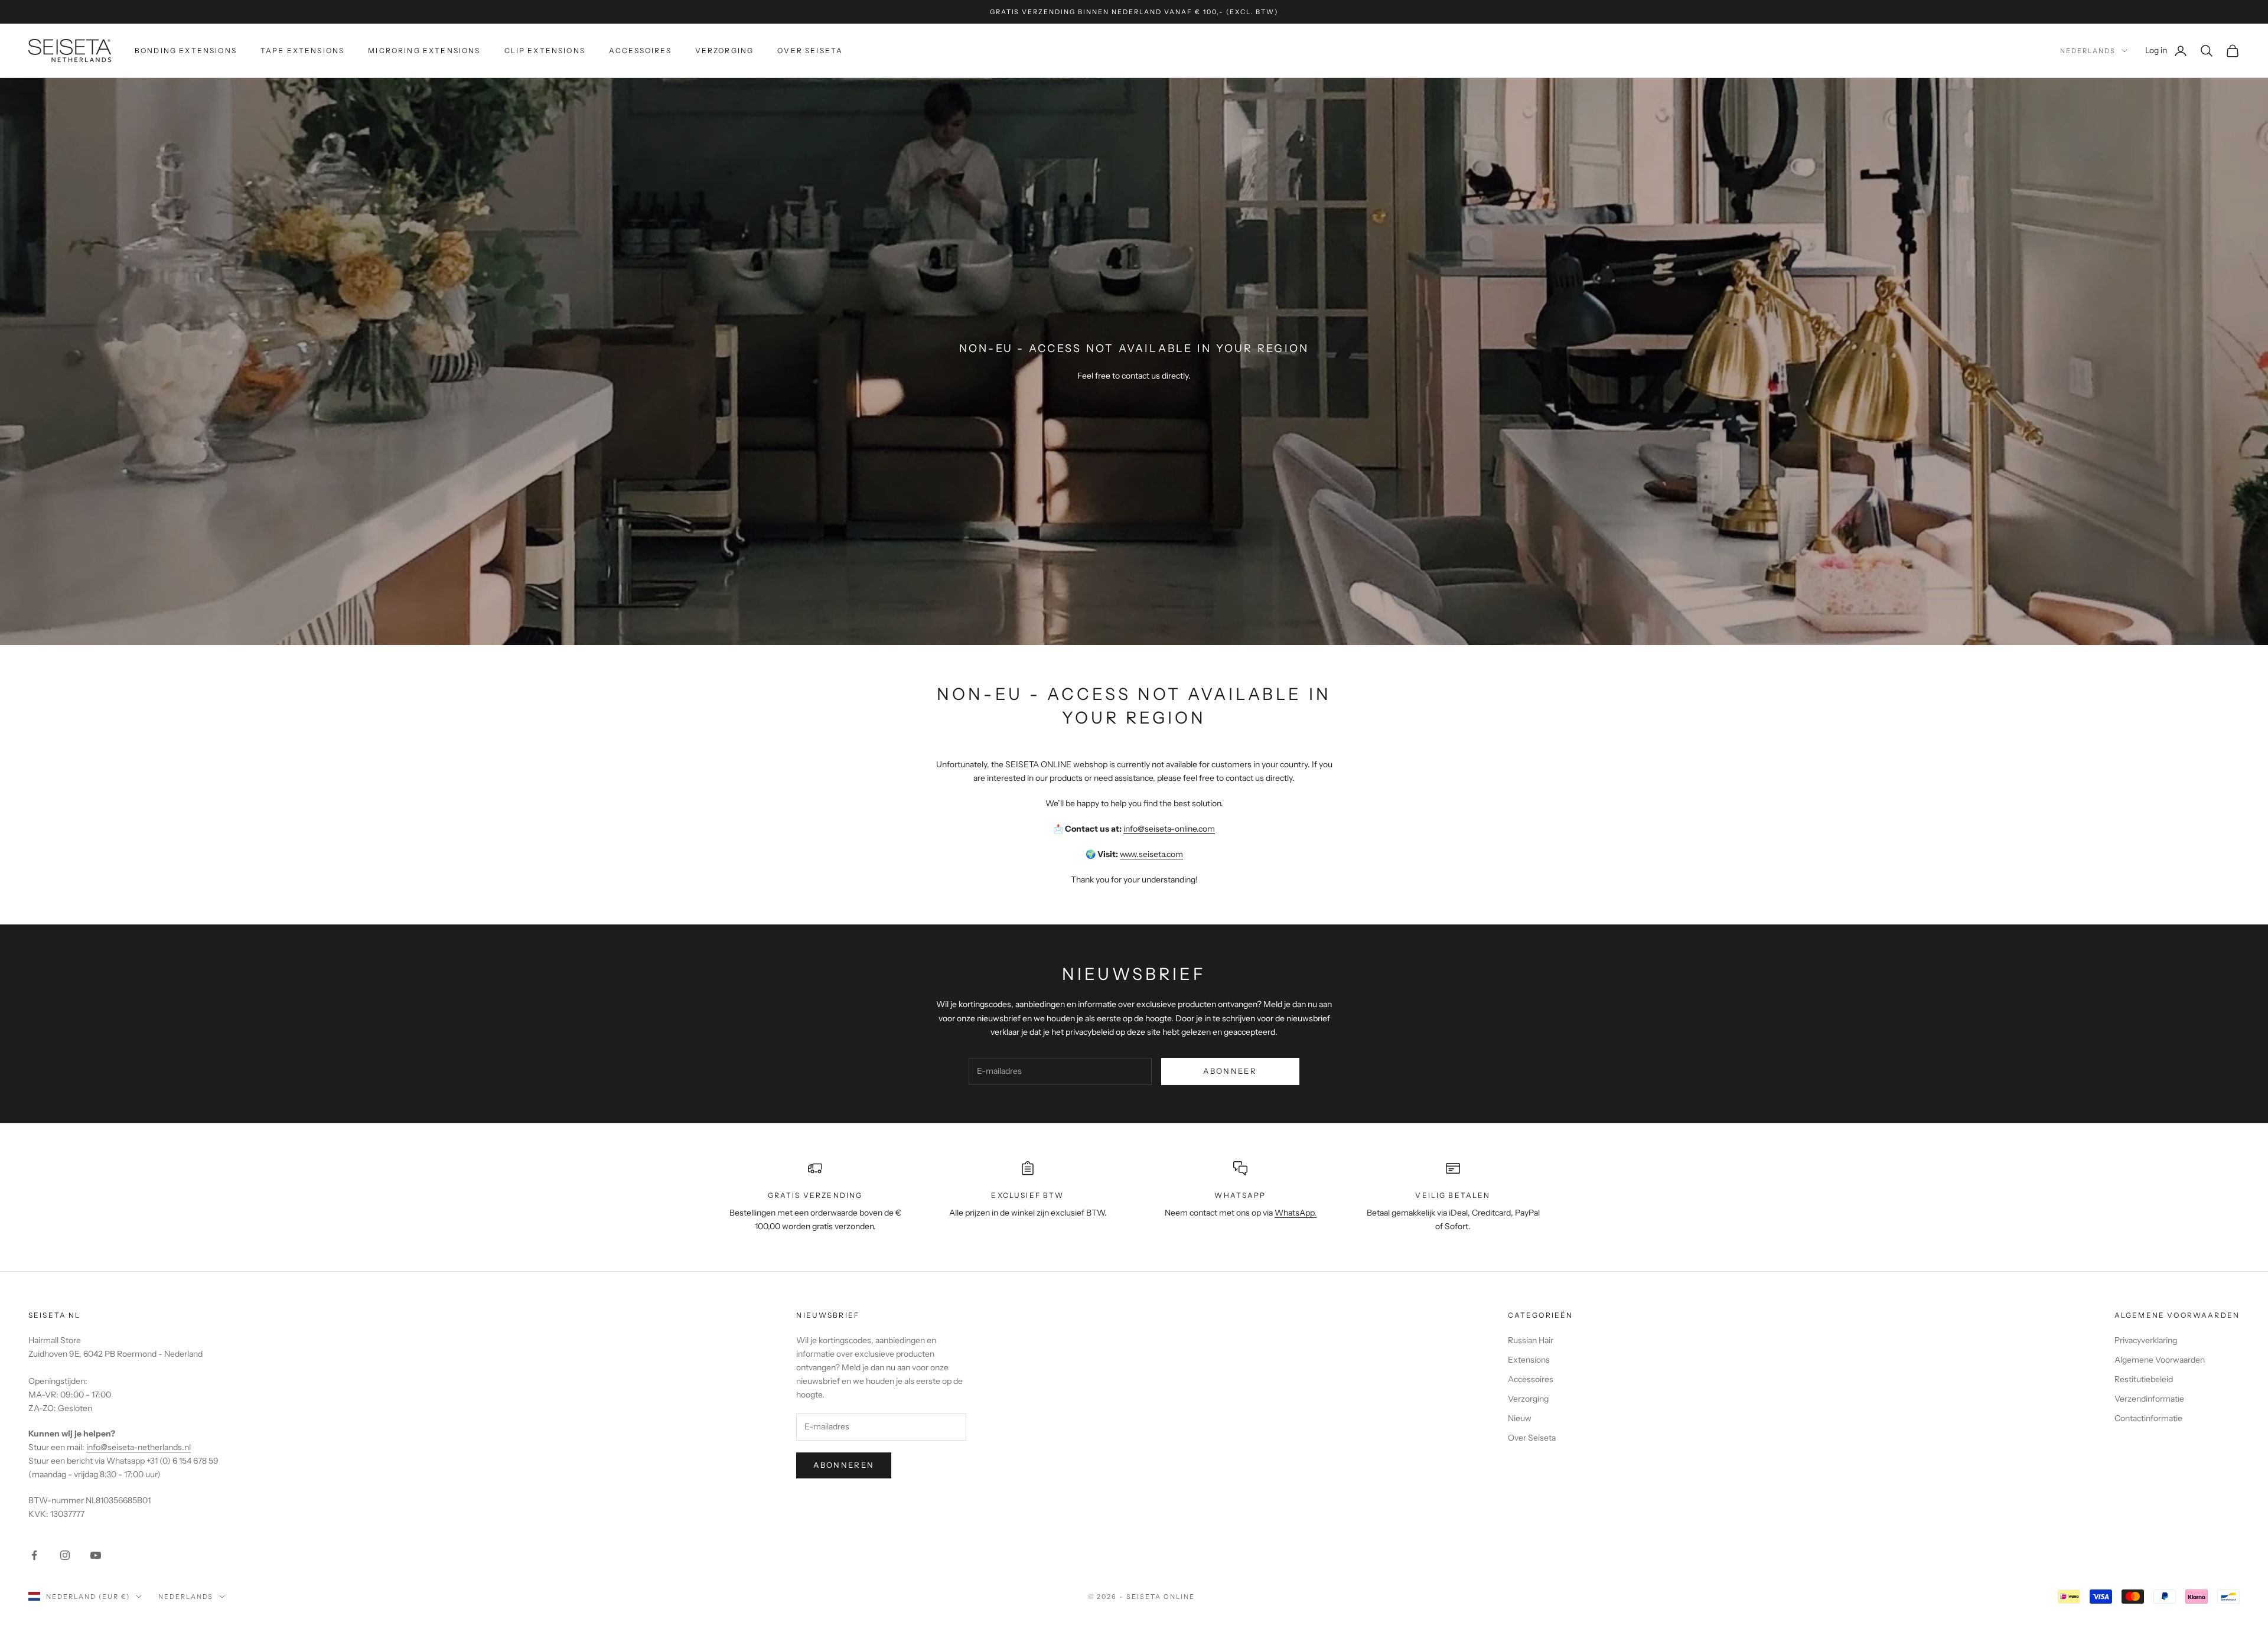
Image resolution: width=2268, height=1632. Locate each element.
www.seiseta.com (1151, 854)
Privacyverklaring (2146, 1340)
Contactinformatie (2148, 1418)
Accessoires (640, 51)
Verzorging (725, 51)
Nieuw (1520, 1418)
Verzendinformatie (2149, 1399)
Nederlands (2088, 51)
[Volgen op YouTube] (96, 1555)
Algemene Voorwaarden (2160, 1360)
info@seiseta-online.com (1169, 829)
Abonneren (844, 1465)
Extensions (1529, 1360)
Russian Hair (1531, 1340)
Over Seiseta (810, 51)
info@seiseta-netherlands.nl (139, 1447)
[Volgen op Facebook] (34, 1555)
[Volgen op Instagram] (65, 1555)
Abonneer (1230, 1071)
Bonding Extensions (186, 51)
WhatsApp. (1296, 1213)
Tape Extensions (302, 51)
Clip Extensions (545, 51)
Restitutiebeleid (2144, 1379)
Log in (2166, 50)
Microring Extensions (424, 51)
